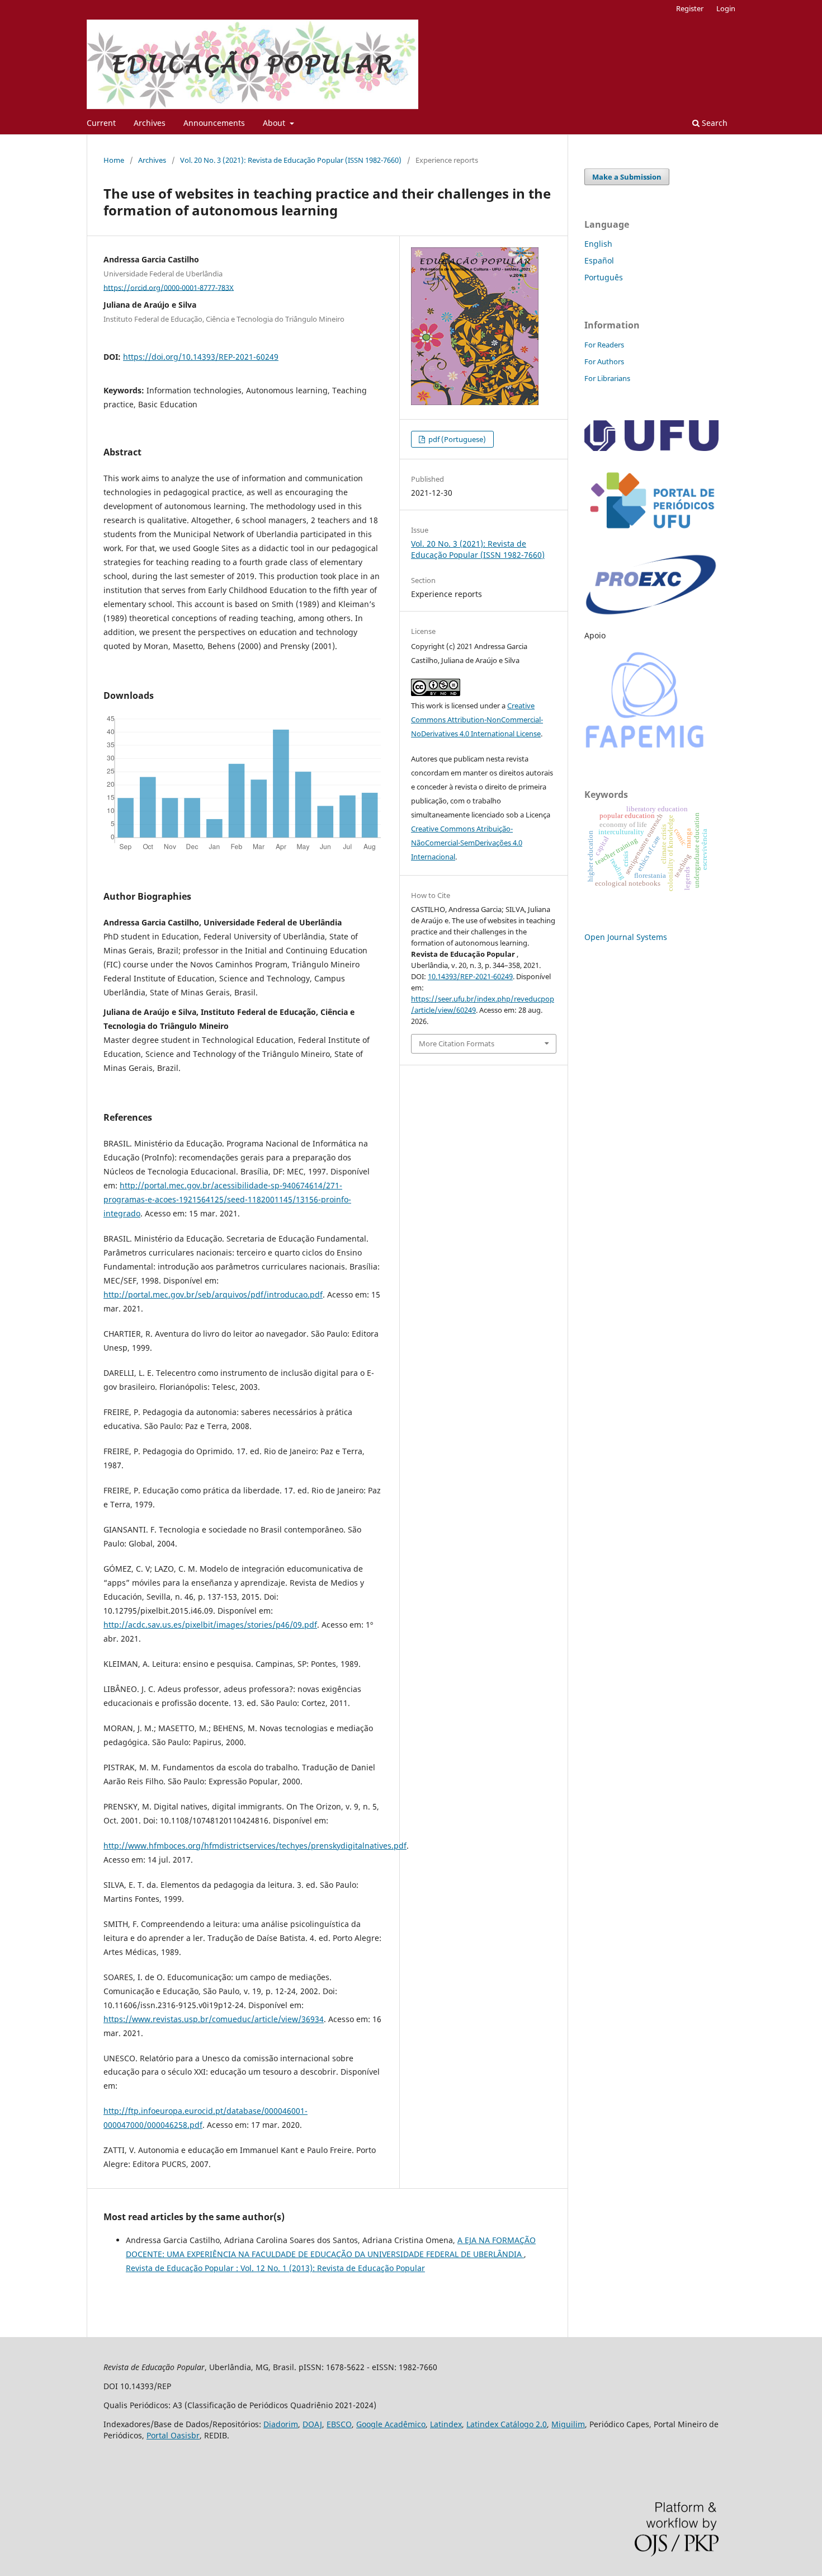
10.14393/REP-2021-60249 (470, 976)
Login (726, 8)
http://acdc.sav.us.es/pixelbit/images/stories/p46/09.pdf (210, 1625)
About (275, 123)
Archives (150, 123)
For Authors (604, 361)
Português (604, 277)
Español (599, 260)
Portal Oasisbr (173, 2435)
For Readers (604, 345)
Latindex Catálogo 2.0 (507, 2424)
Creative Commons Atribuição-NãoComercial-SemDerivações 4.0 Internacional (467, 843)
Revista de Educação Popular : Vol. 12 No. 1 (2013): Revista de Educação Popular (275, 2268)
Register (690, 8)
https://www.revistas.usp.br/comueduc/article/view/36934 (214, 2019)
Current (101, 123)
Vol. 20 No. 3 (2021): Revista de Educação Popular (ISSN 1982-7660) (291, 160)
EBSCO (339, 2424)
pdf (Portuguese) (456, 439)
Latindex (446, 2424)
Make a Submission (627, 177)
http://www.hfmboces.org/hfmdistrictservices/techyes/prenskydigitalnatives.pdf (255, 1846)
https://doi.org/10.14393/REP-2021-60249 (201, 357)
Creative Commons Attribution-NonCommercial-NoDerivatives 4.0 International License (477, 720)
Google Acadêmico (391, 2424)
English (598, 244)
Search (714, 123)
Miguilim (568, 2424)
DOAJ (312, 2424)
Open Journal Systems (626, 937)
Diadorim (281, 2424)
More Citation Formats (457, 1043)
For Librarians (607, 378)
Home (114, 160)
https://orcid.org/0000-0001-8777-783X (169, 287)
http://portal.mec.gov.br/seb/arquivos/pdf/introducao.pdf (213, 1294)
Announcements (214, 123)
